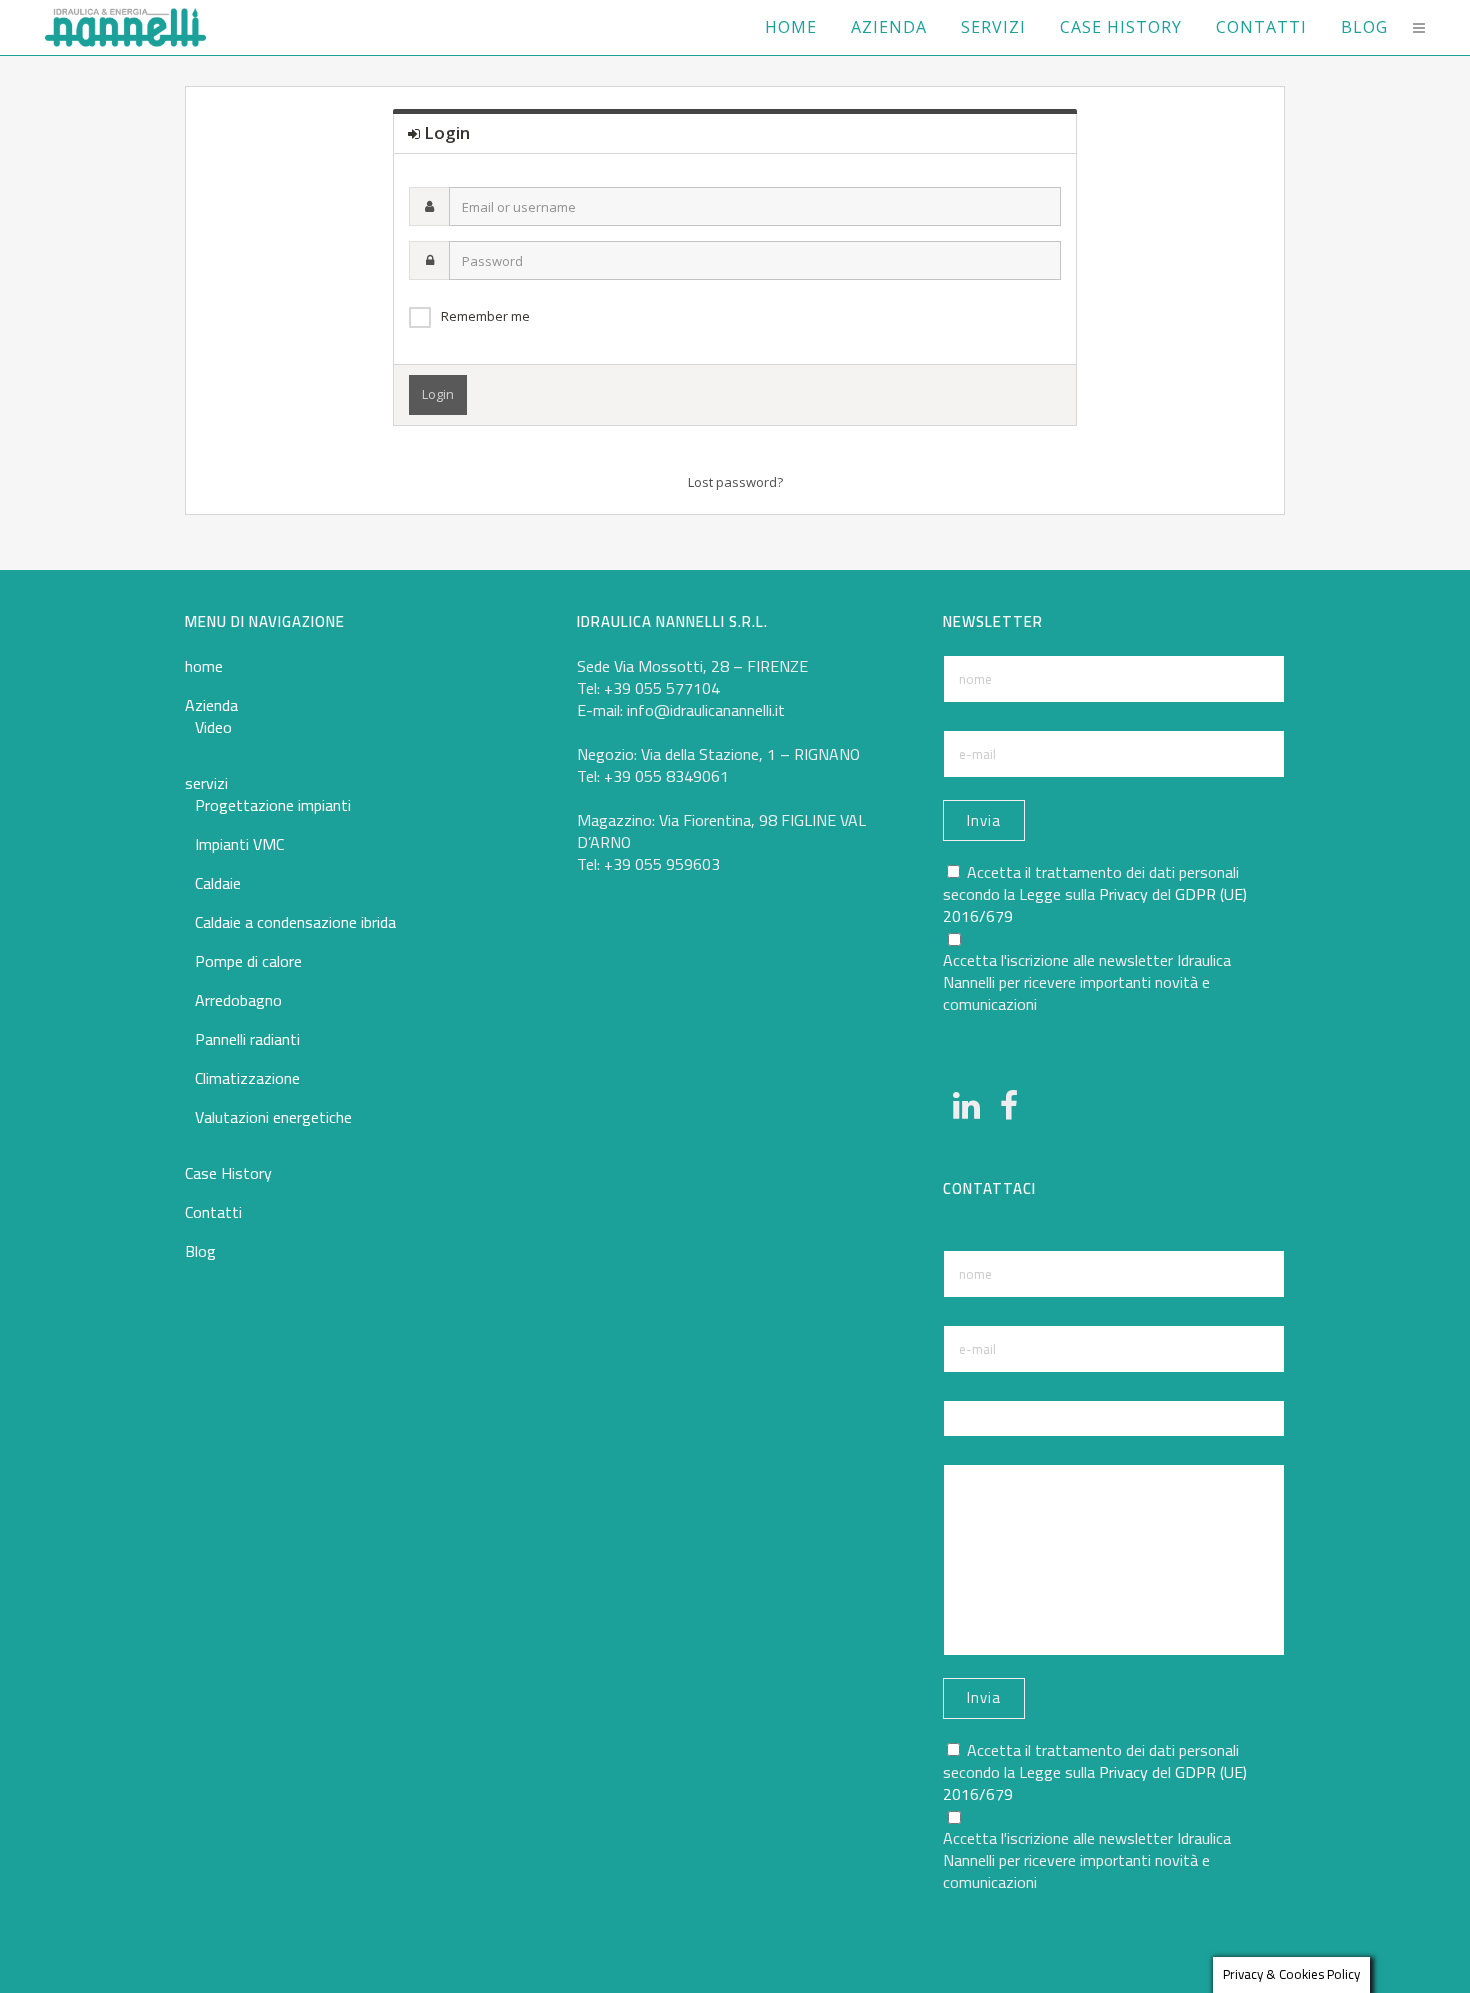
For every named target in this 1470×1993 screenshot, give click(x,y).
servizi (206, 783)
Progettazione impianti (273, 805)
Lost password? (735, 482)
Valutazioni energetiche (273, 1117)
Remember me (485, 316)
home (204, 666)
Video (213, 727)
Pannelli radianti (247, 1039)
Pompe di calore (248, 961)
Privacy (1123, 894)
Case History (228, 1173)
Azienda (211, 705)
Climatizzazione (247, 1078)
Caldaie (218, 883)
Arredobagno (238, 1000)
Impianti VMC (239, 844)
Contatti (213, 1212)
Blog (200, 1251)
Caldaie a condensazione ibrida (295, 922)
